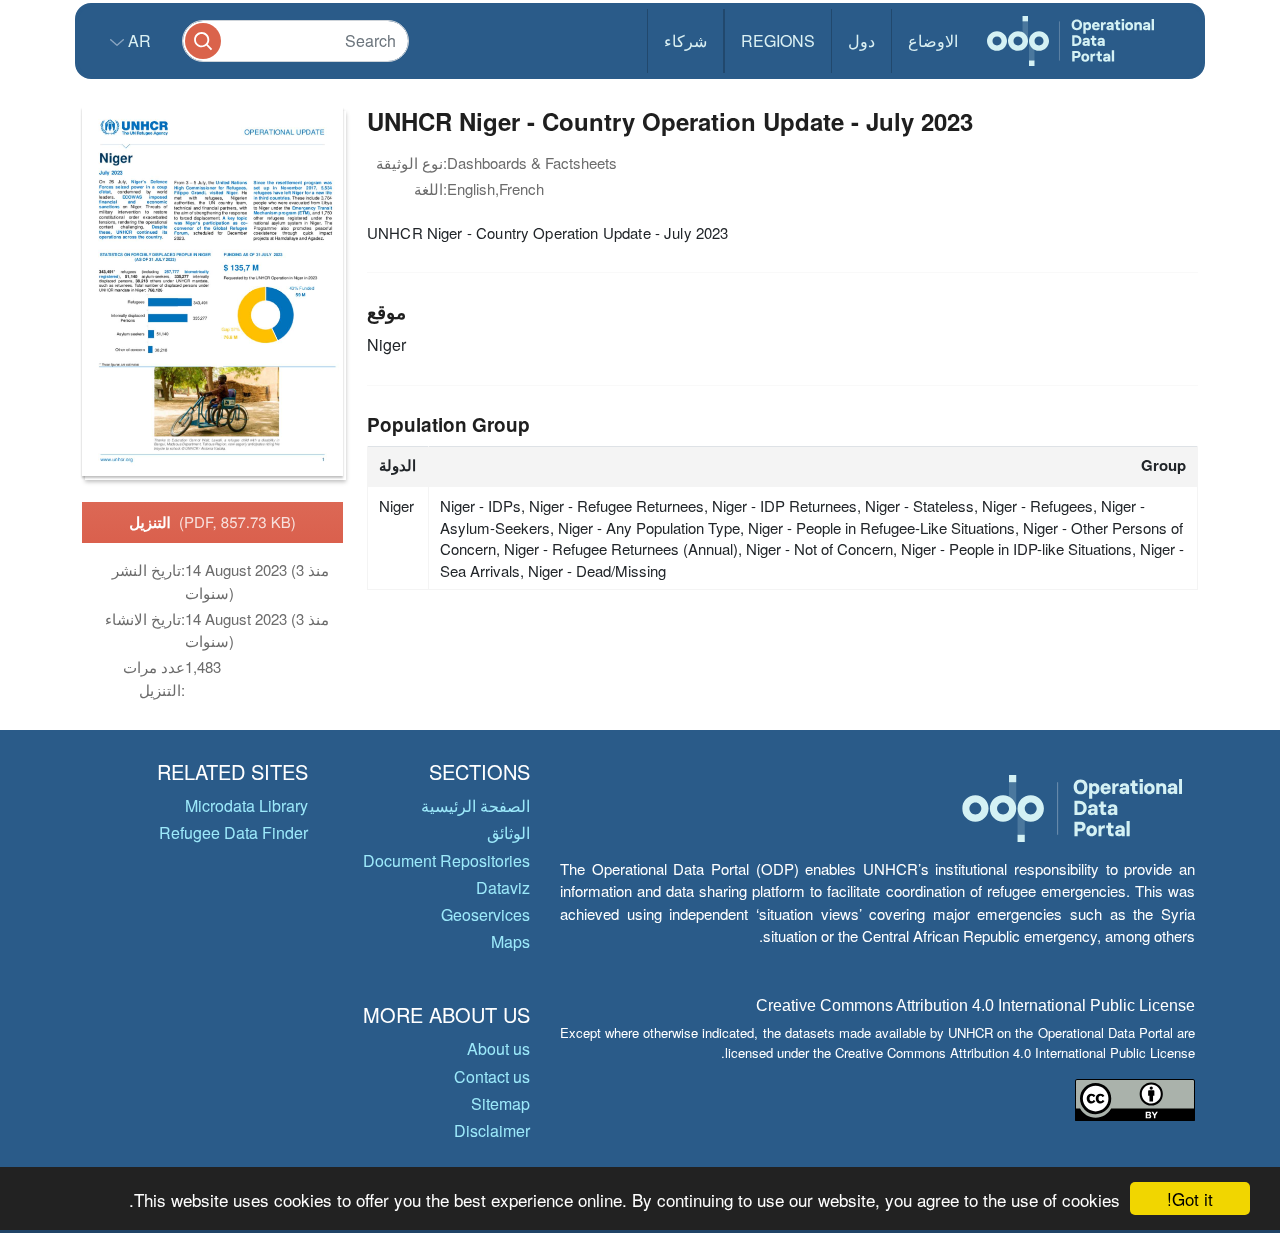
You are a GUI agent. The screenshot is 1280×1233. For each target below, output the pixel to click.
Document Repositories (446, 860)
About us (498, 1048)
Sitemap (500, 1103)
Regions (778, 40)
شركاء (685, 40)
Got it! (1190, 1198)
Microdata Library (246, 805)
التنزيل (212, 522)
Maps (510, 941)
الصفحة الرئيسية (475, 805)
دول (861, 40)
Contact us (492, 1076)
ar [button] (137, 40)
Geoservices (485, 914)
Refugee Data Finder (233, 832)
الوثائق (508, 832)
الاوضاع (933, 40)
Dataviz (503, 887)
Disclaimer (492, 1130)
